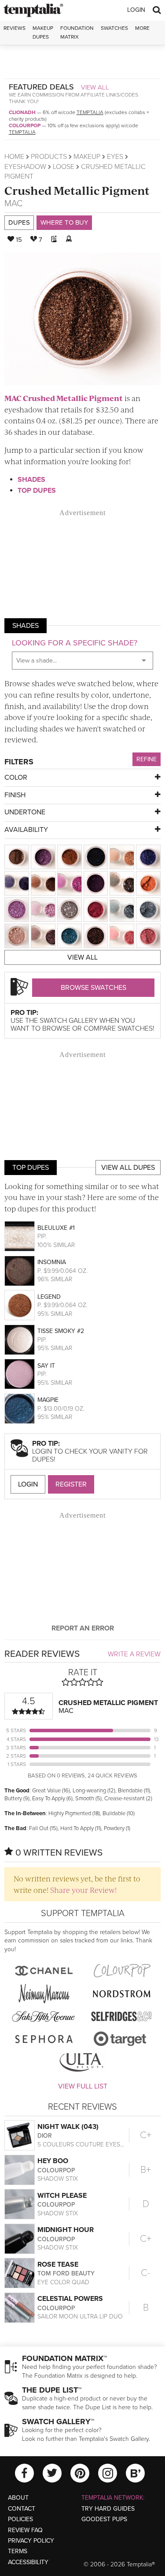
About (18, 2498)
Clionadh (22, 112)
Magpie (48, 1400)
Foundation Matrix (77, 32)
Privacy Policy (31, 2541)
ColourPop (25, 125)
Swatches (114, 28)
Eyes (115, 157)
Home (14, 157)
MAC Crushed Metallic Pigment (64, 398)
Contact (22, 2509)
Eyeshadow (25, 167)
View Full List (83, 2086)
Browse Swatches (93, 988)
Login (136, 10)
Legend (49, 1297)
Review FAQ (25, 2530)
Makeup (87, 157)
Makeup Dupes (43, 32)
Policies (20, 2519)
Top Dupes (37, 491)
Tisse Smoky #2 (61, 1331)
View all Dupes (128, 1168)
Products (49, 157)
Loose (64, 167)
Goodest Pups (104, 2519)
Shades (31, 480)
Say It (46, 1366)
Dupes (19, 222)
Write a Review (134, 1654)
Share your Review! (83, 1890)
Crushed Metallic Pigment (77, 190)
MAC (13, 204)
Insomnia (52, 1262)
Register (71, 1484)
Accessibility (28, 2562)
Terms (18, 2551)
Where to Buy (64, 222)
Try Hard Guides (108, 2509)
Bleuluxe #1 (56, 1228)
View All (95, 87)
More (142, 28)
